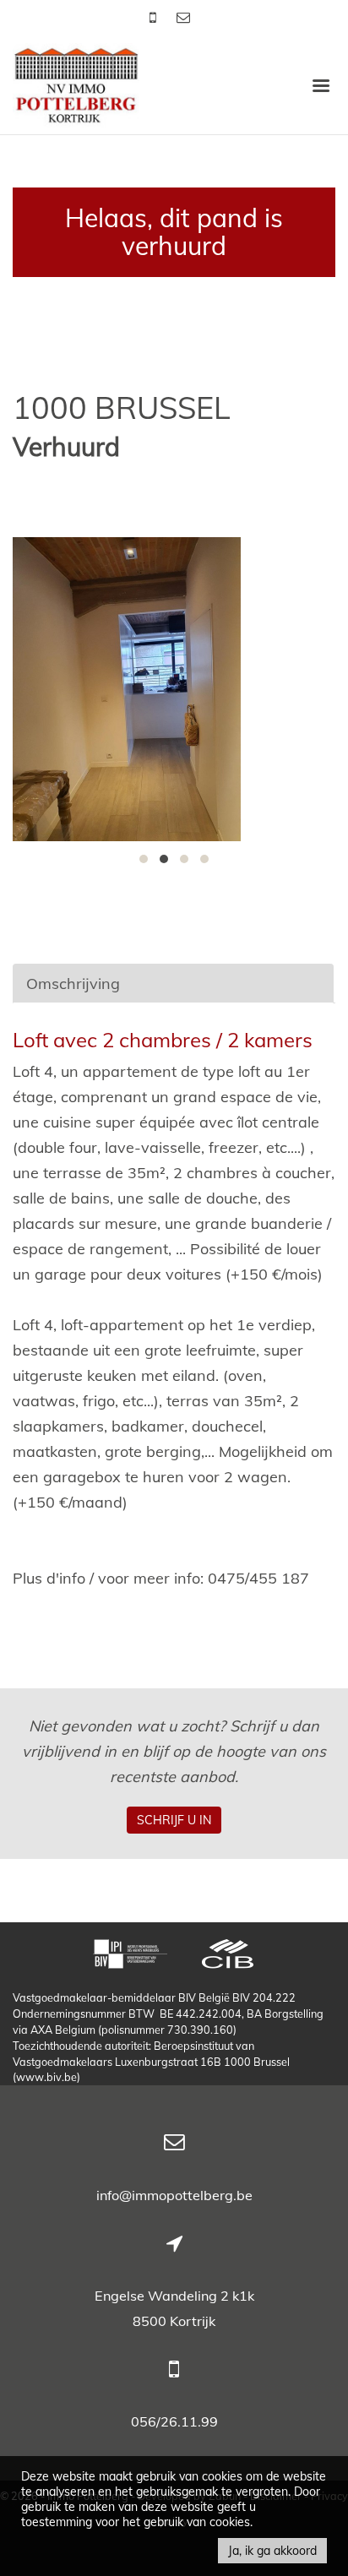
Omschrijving (73, 984)
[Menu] (321, 84)
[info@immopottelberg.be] (183, 17)
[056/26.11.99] (155, 17)
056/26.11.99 (174, 2421)
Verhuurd (66, 447)
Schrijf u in (174, 1820)
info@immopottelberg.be (174, 2195)
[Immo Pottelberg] (76, 84)
